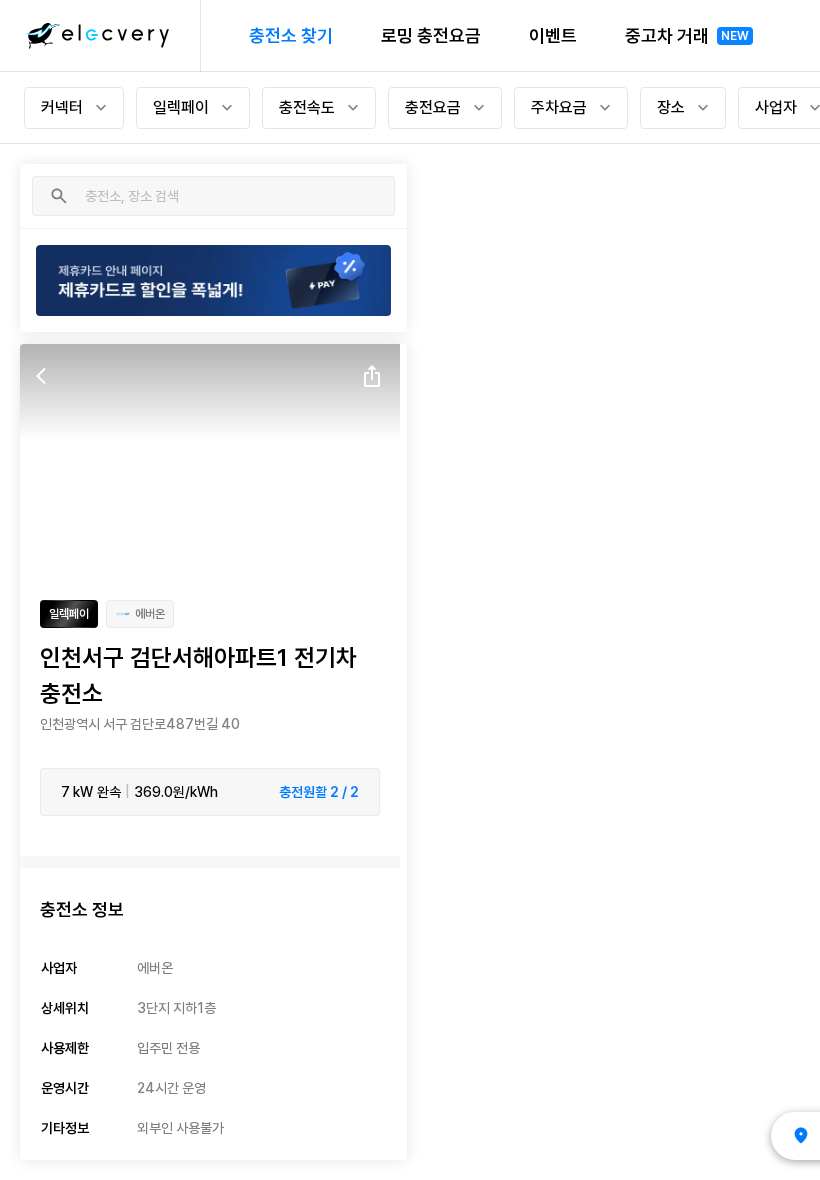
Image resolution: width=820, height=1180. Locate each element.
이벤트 (553, 35)
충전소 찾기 (291, 35)
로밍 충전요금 (431, 35)
